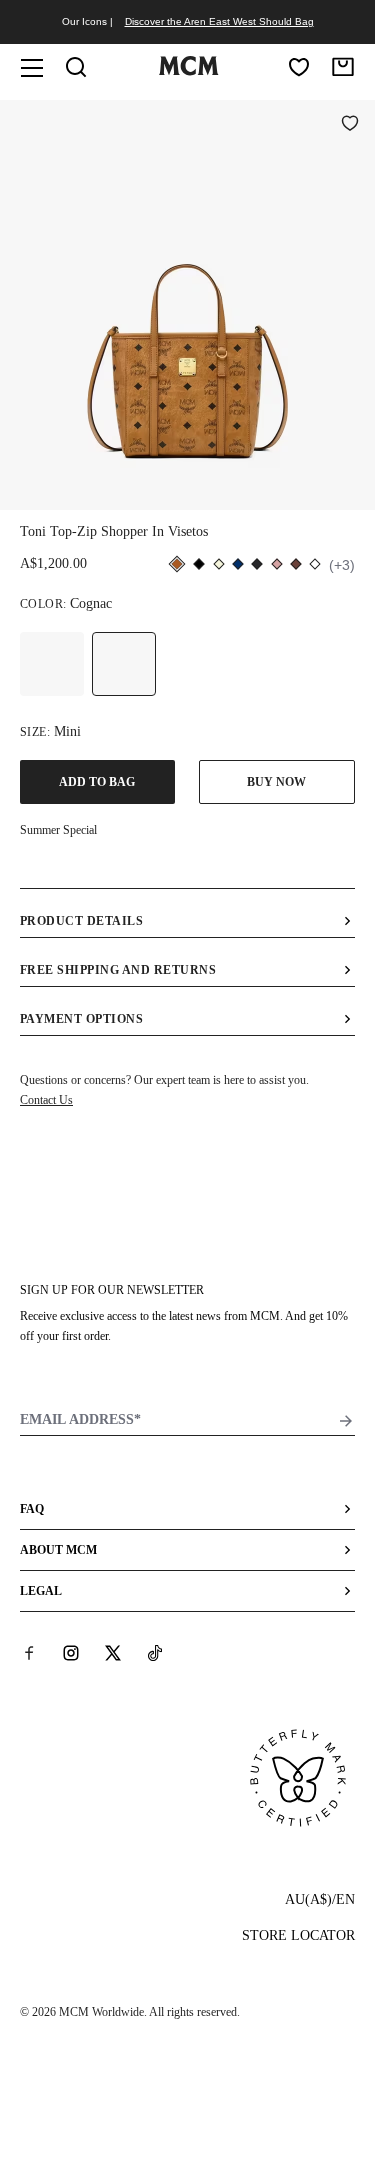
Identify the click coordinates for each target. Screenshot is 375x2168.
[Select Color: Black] (52, 664)
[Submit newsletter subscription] (346, 1421)
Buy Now (276, 782)
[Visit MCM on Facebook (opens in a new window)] (29, 1653)
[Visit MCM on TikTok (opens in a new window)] (155, 1653)
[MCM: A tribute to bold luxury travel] (189, 71)
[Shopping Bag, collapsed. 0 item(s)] (343, 67)
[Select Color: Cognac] (124, 664)
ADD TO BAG (97, 782)
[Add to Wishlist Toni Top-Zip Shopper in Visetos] (350, 125)
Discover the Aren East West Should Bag (219, 21)
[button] (187, 303)
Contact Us (46, 1100)
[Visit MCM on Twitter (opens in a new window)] (113, 1653)
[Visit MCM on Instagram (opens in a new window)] (71, 1653)
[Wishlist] (299, 67)
